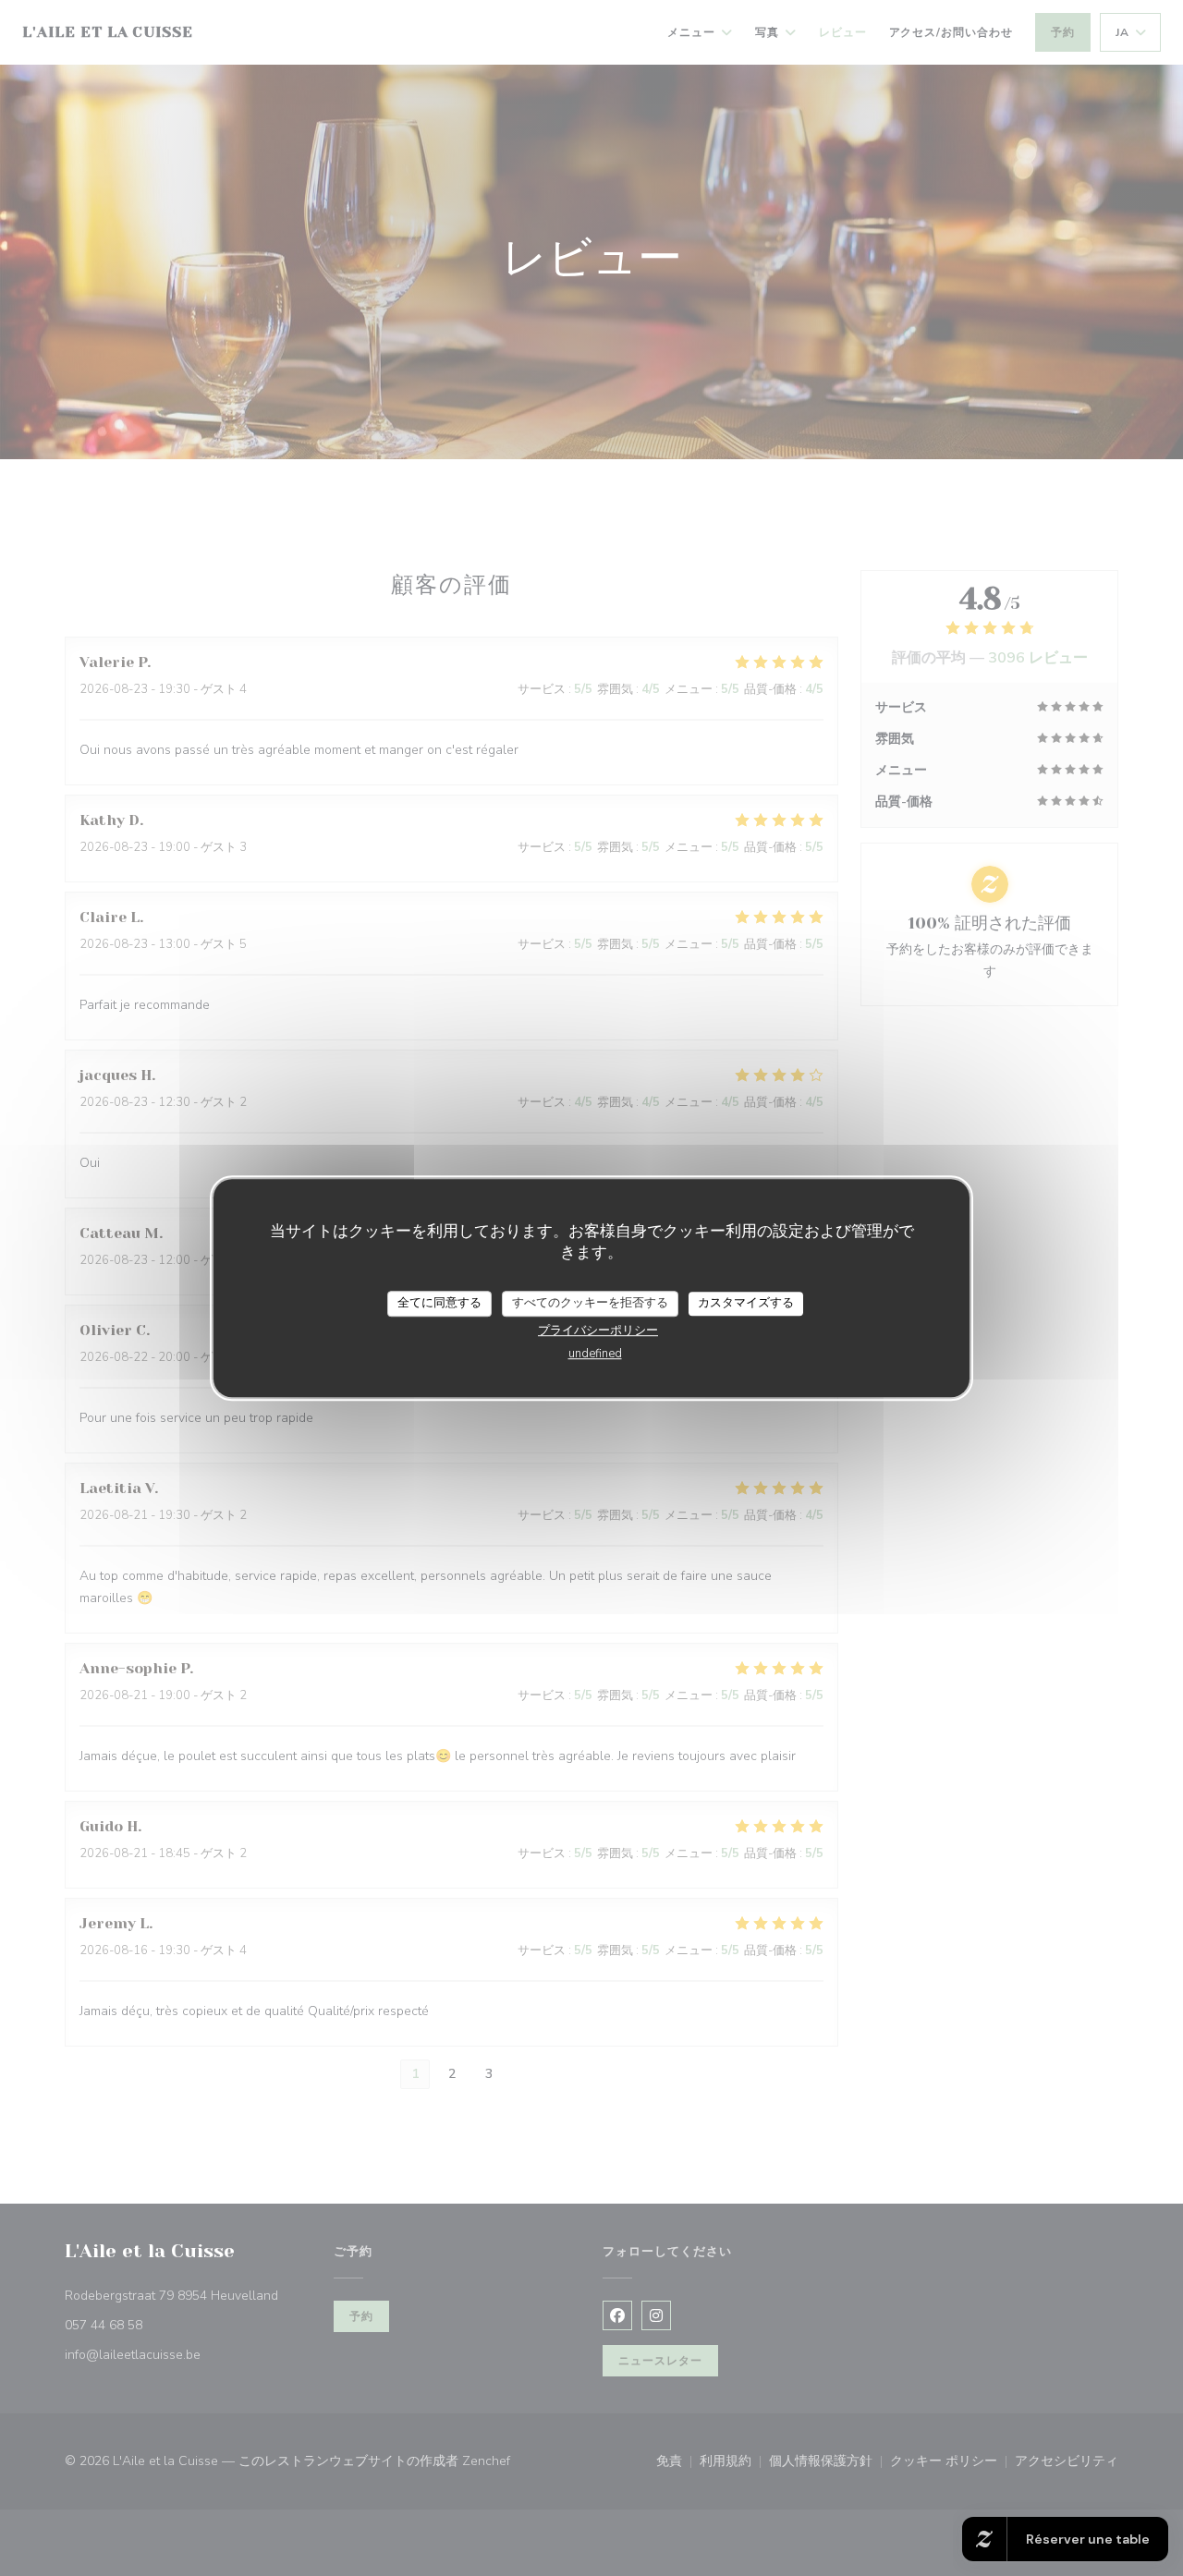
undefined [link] (595, 1354)
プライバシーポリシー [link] (598, 1331)
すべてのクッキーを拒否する (590, 1303)
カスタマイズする (746, 1303)
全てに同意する (439, 1303)
